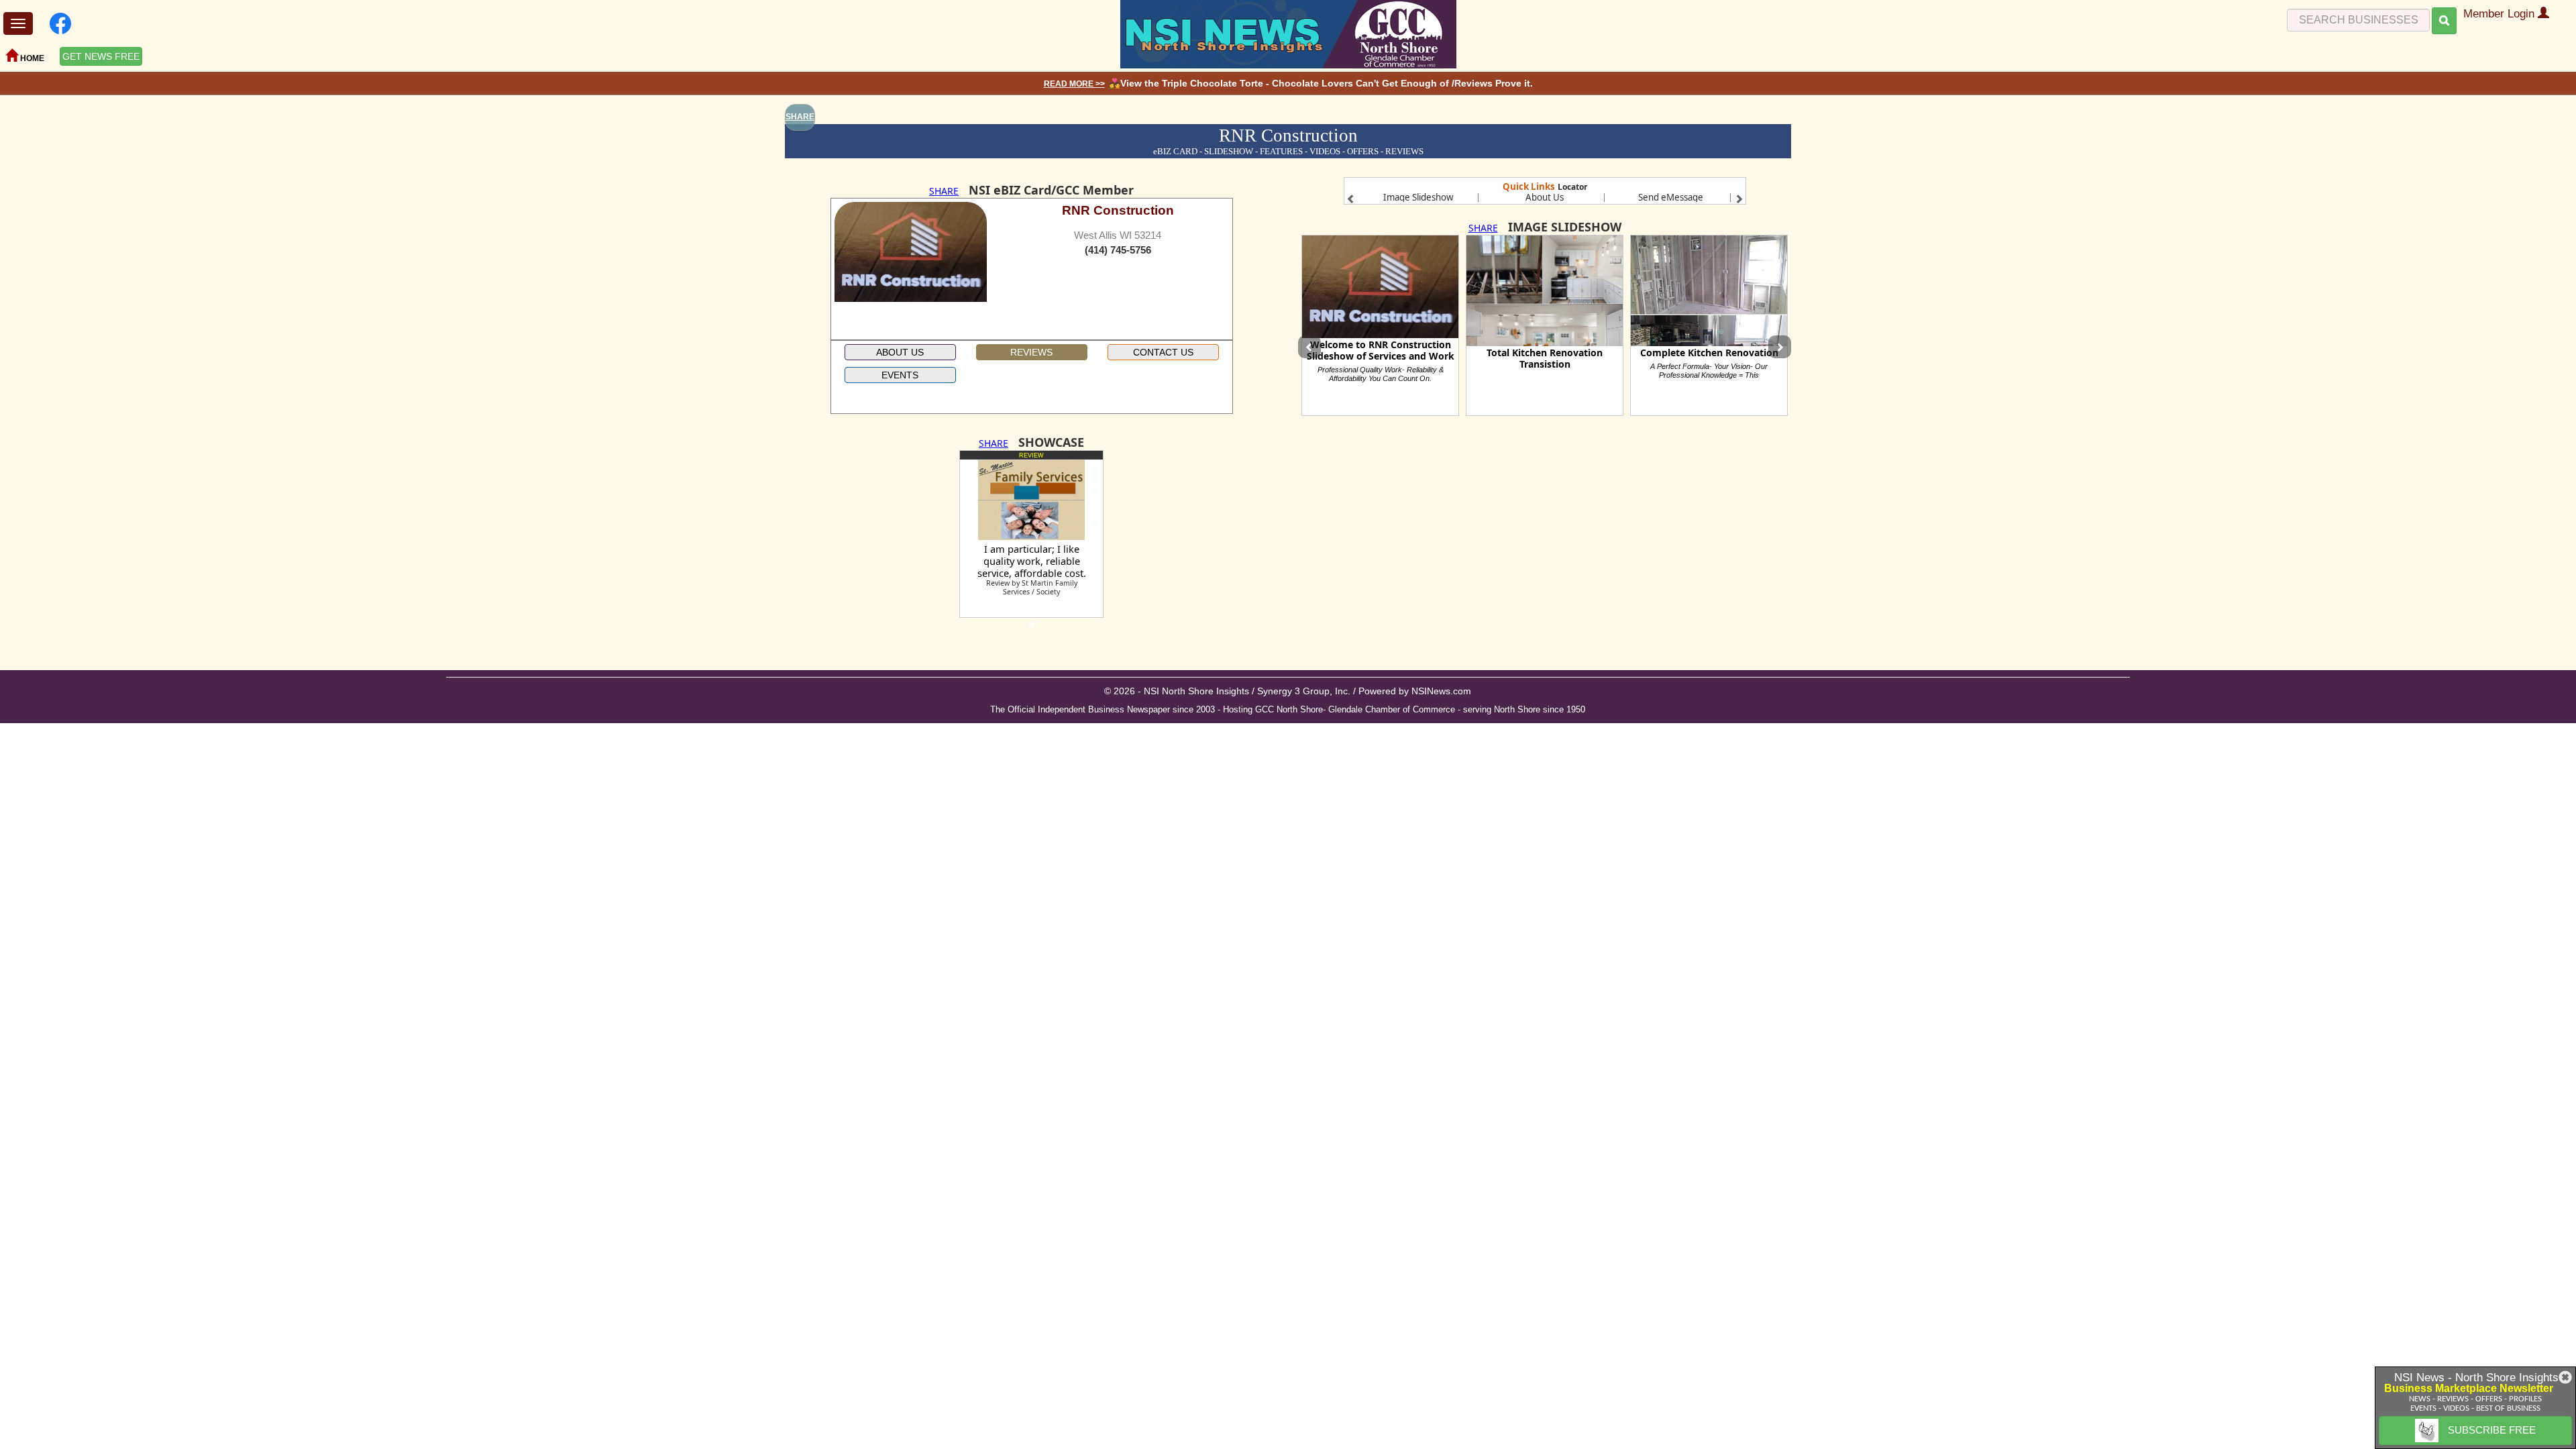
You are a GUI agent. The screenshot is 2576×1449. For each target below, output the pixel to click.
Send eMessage (1671, 197)
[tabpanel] (1031, 534)
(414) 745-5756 (1118, 250)
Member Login (2501, 14)
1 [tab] (1032, 628)
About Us (1545, 197)
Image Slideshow (1418, 197)
